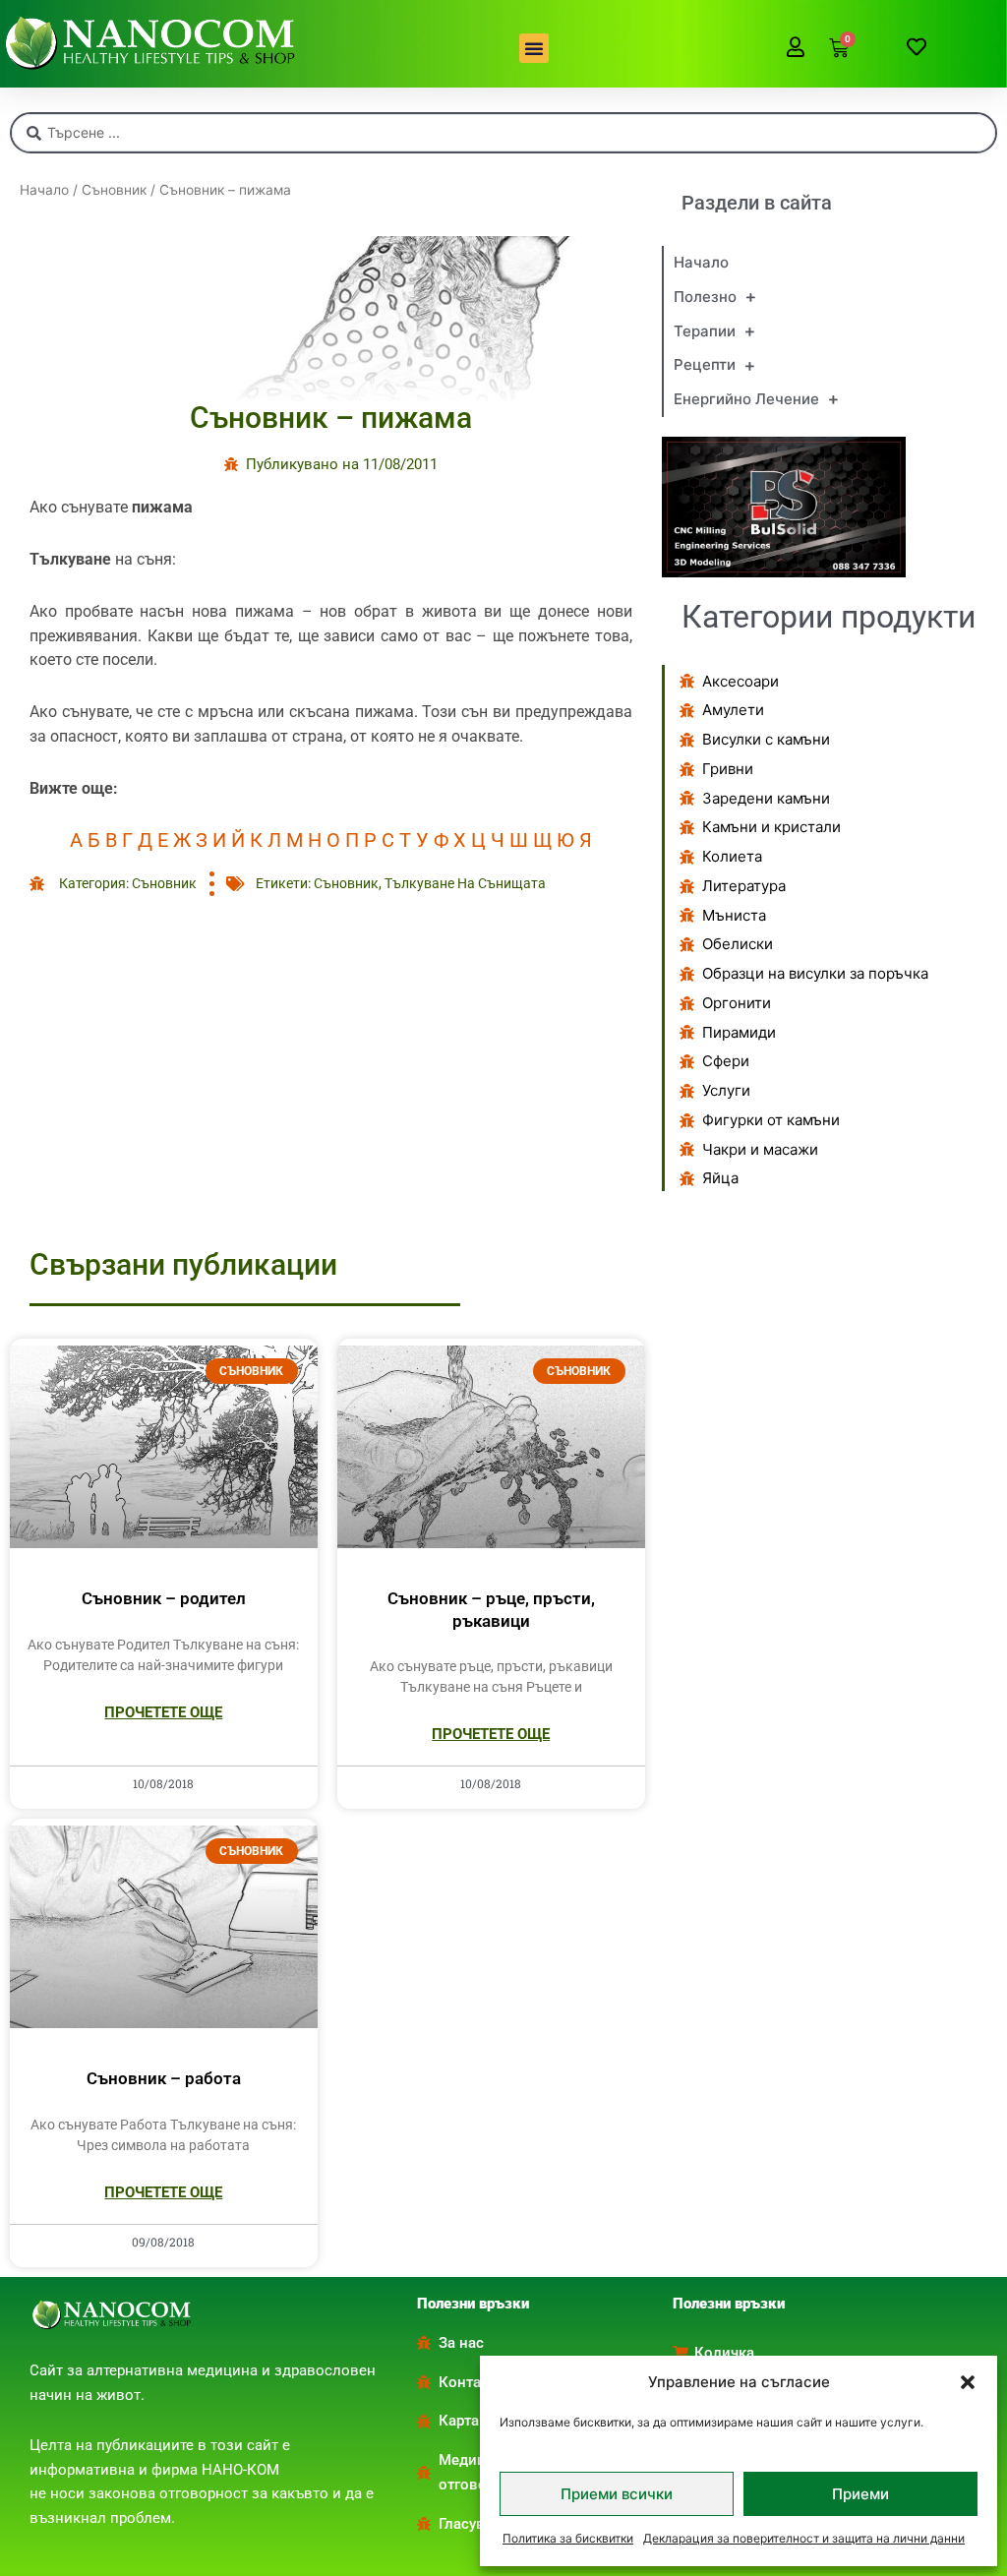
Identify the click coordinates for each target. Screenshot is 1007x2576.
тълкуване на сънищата (465, 883)
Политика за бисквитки (568, 2538)
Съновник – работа (164, 2078)
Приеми (860, 2494)
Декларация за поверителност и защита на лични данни (804, 2538)
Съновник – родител (164, 1598)
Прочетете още (163, 1712)
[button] (968, 2382)
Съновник (114, 190)
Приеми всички (617, 2494)
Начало (44, 190)
